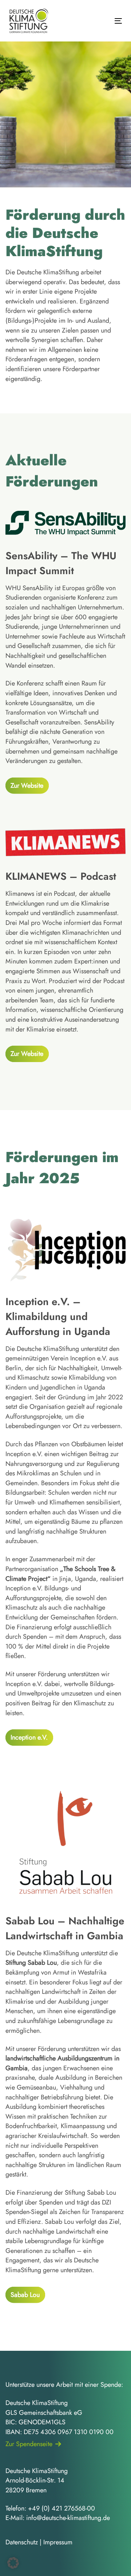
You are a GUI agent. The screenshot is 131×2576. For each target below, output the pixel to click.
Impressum (58, 2542)
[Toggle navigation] (103, 21)
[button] (13, 2563)
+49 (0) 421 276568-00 (61, 2508)
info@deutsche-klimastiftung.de (68, 2518)
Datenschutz (22, 2542)
